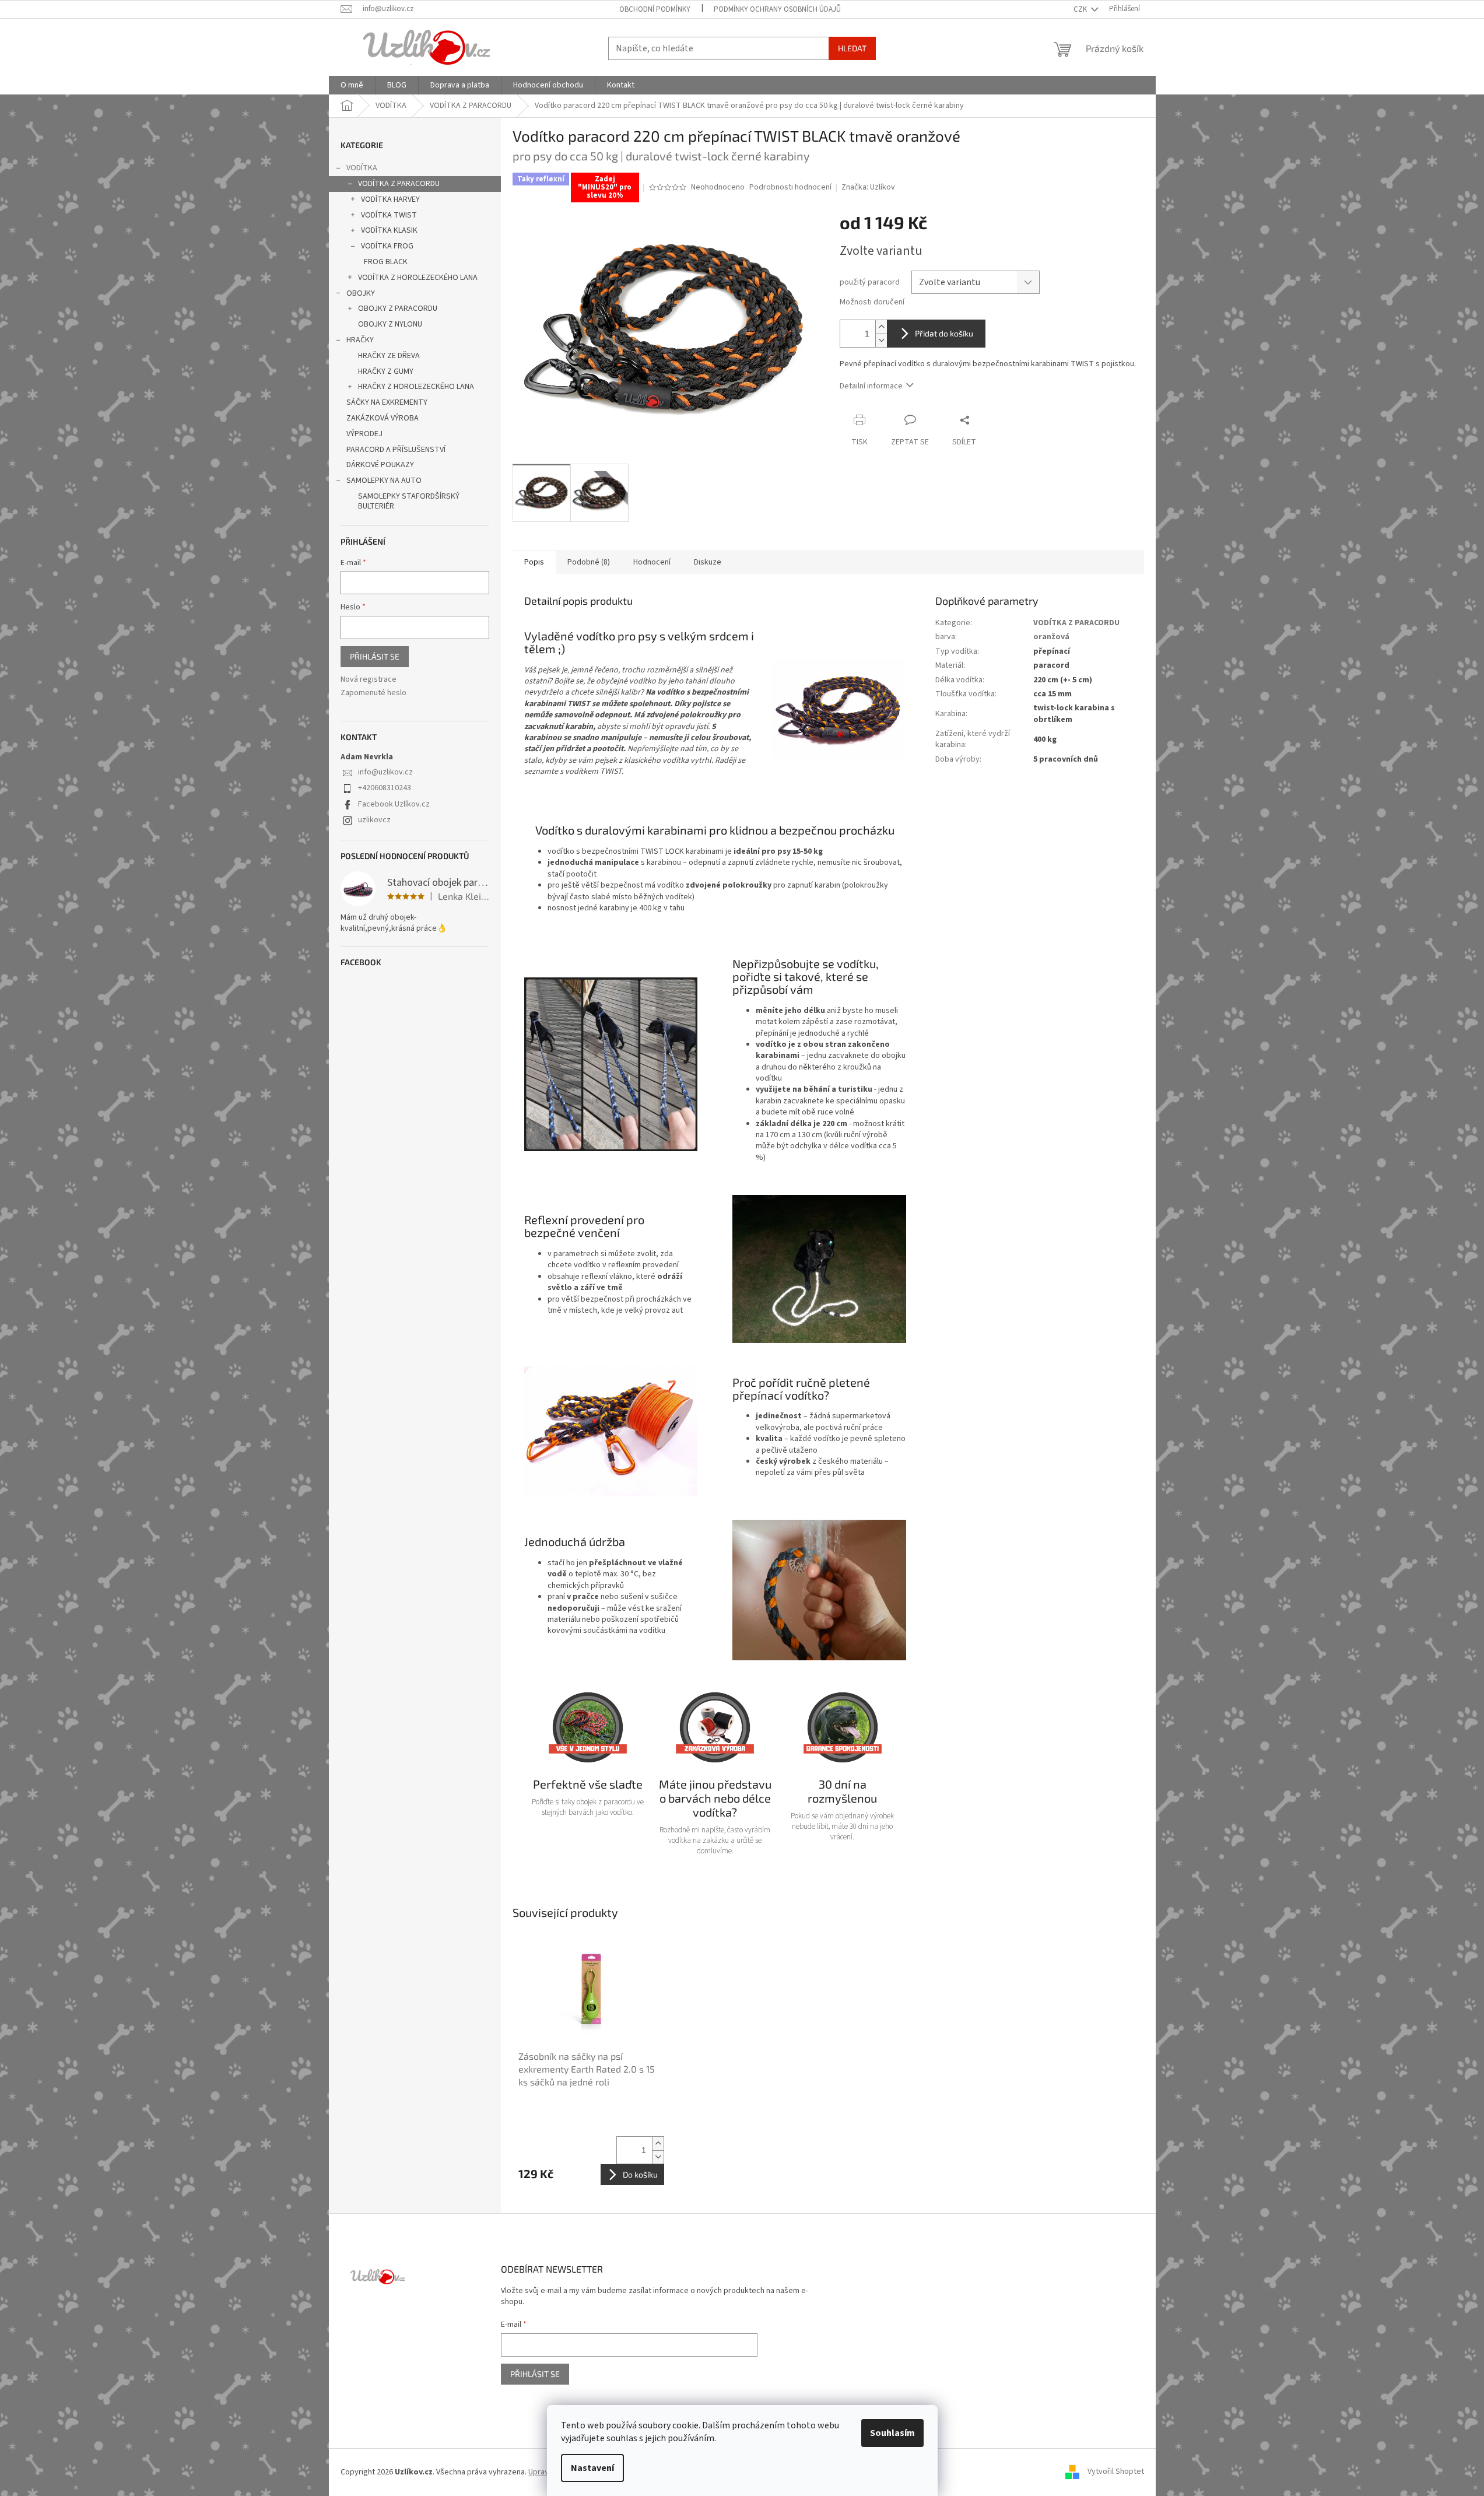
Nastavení (592, 2468)
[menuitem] (352, 85)
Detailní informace (871, 386)
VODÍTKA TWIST (389, 215)
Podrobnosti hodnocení (790, 187)
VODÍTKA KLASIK (389, 230)
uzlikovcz (374, 820)
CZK (1081, 9)
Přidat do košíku (944, 333)
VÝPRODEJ (364, 434)
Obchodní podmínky (655, 9)
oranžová (1051, 637)
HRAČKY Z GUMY (386, 371)
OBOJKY (361, 293)
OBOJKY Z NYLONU (390, 324)
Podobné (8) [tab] (589, 562)
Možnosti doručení (872, 302)
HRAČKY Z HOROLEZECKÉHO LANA (416, 387)
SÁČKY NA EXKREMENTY (387, 402)
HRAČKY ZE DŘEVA (389, 356)
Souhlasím (892, 2433)
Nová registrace (369, 680)
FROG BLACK (386, 262)
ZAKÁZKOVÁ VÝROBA (383, 418)
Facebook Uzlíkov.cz (394, 804)
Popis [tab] (534, 562)
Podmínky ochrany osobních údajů (777, 9)
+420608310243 (385, 788)
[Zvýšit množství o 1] (881, 327)
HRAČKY (360, 340)
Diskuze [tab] (708, 562)
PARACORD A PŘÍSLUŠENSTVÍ (396, 450)
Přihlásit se (375, 656)
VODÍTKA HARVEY (390, 199)
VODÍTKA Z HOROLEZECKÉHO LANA (418, 278)
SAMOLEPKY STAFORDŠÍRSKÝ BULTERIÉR (409, 501)
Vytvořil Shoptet (1116, 2472)
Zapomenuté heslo (373, 693)
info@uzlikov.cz (385, 772)
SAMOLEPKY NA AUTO (384, 481)
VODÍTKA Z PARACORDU (399, 184)
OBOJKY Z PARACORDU (398, 309)
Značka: (868, 187)
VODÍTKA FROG (387, 246)
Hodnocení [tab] (652, 562)
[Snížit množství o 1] (881, 340)
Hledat (852, 48)
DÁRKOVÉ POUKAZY (380, 465)
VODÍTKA (362, 168)
